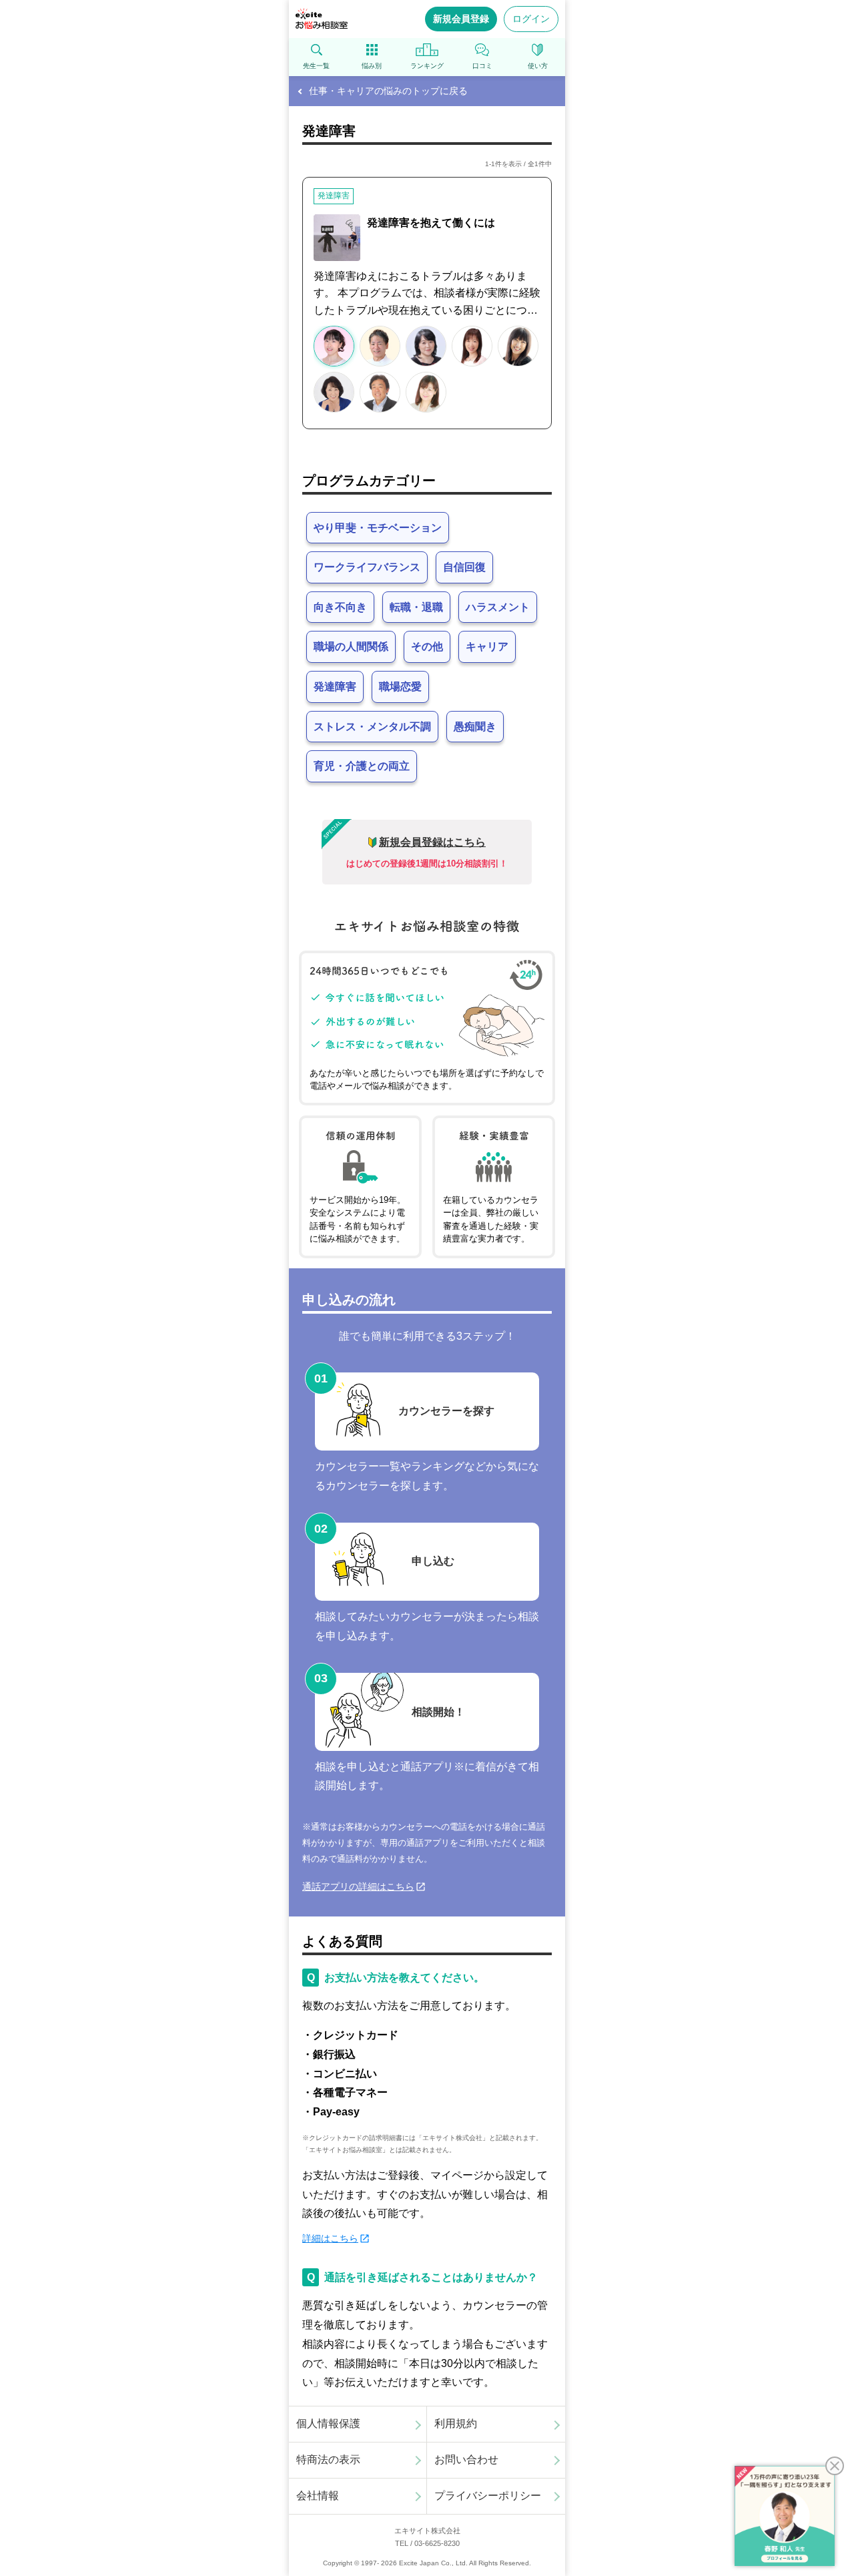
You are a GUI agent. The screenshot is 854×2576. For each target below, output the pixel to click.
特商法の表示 (328, 2460)
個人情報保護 (328, 2423)
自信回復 (464, 567)
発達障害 (335, 687)
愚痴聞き (475, 727)
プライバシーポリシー (488, 2496)
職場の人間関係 (351, 647)
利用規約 (456, 2423)
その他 (427, 647)
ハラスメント (498, 607)
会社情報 (318, 2496)
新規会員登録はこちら (432, 842)
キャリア (487, 647)
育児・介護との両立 (362, 766)
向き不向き (340, 607)
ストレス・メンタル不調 (372, 727)
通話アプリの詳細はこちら (358, 1886)
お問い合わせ (466, 2460)
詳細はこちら (330, 2238)
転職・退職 (416, 607)
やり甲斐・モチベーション (378, 528)
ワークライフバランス (367, 567)
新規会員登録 (461, 19)
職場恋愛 (400, 687)
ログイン (531, 19)
